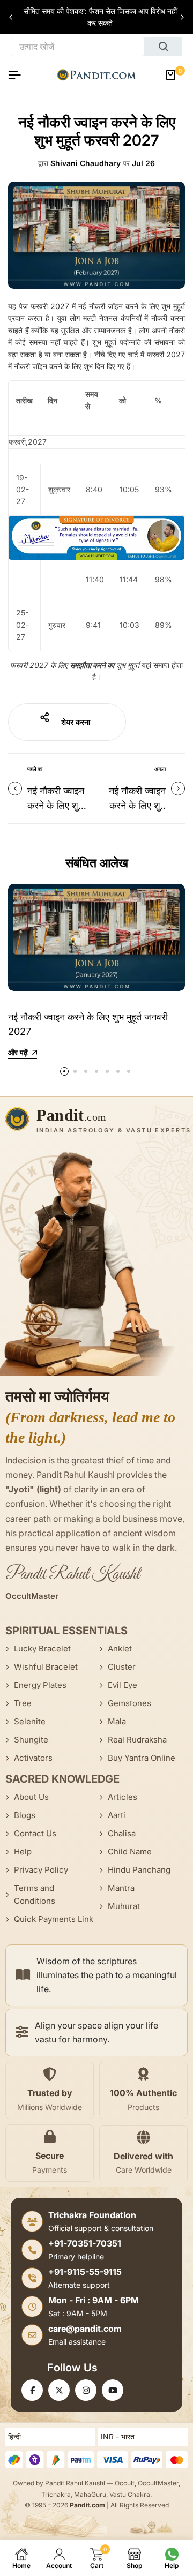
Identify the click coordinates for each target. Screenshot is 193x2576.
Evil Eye (123, 1685)
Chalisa (122, 1833)
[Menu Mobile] (19, 75)
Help (23, 1852)
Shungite (31, 1740)
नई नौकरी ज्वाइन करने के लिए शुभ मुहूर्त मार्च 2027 (56, 805)
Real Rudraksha (137, 1740)
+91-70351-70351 (85, 2243)
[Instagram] (86, 2390)
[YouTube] (113, 2390)
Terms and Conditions (35, 1894)
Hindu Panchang (139, 1870)
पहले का (35, 769)
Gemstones (129, 1703)
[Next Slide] (182, 17)
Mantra (121, 1888)
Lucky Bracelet (42, 1649)
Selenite (30, 1721)
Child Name (130, 1852)
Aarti (117, 1815)
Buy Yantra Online (142, 1758)
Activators (33, 1758)
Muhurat (124, 1906)
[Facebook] (32, 2390)
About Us (31, 1797)
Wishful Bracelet (46, 1667)
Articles (123, 1797)
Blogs (25, 1815)
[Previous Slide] (11, 17)
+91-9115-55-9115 (85, 2272)
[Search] (163, 47)
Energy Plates (40, 1685)
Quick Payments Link (54, 1919)
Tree (23, 1703)
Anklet (120, 1649)
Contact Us (35, 1833)
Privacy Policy (41, 1870)
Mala (117, 1721)
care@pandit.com (85, 2329)
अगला (160, 769)
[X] (59, 2390)
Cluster (122, 1667)
